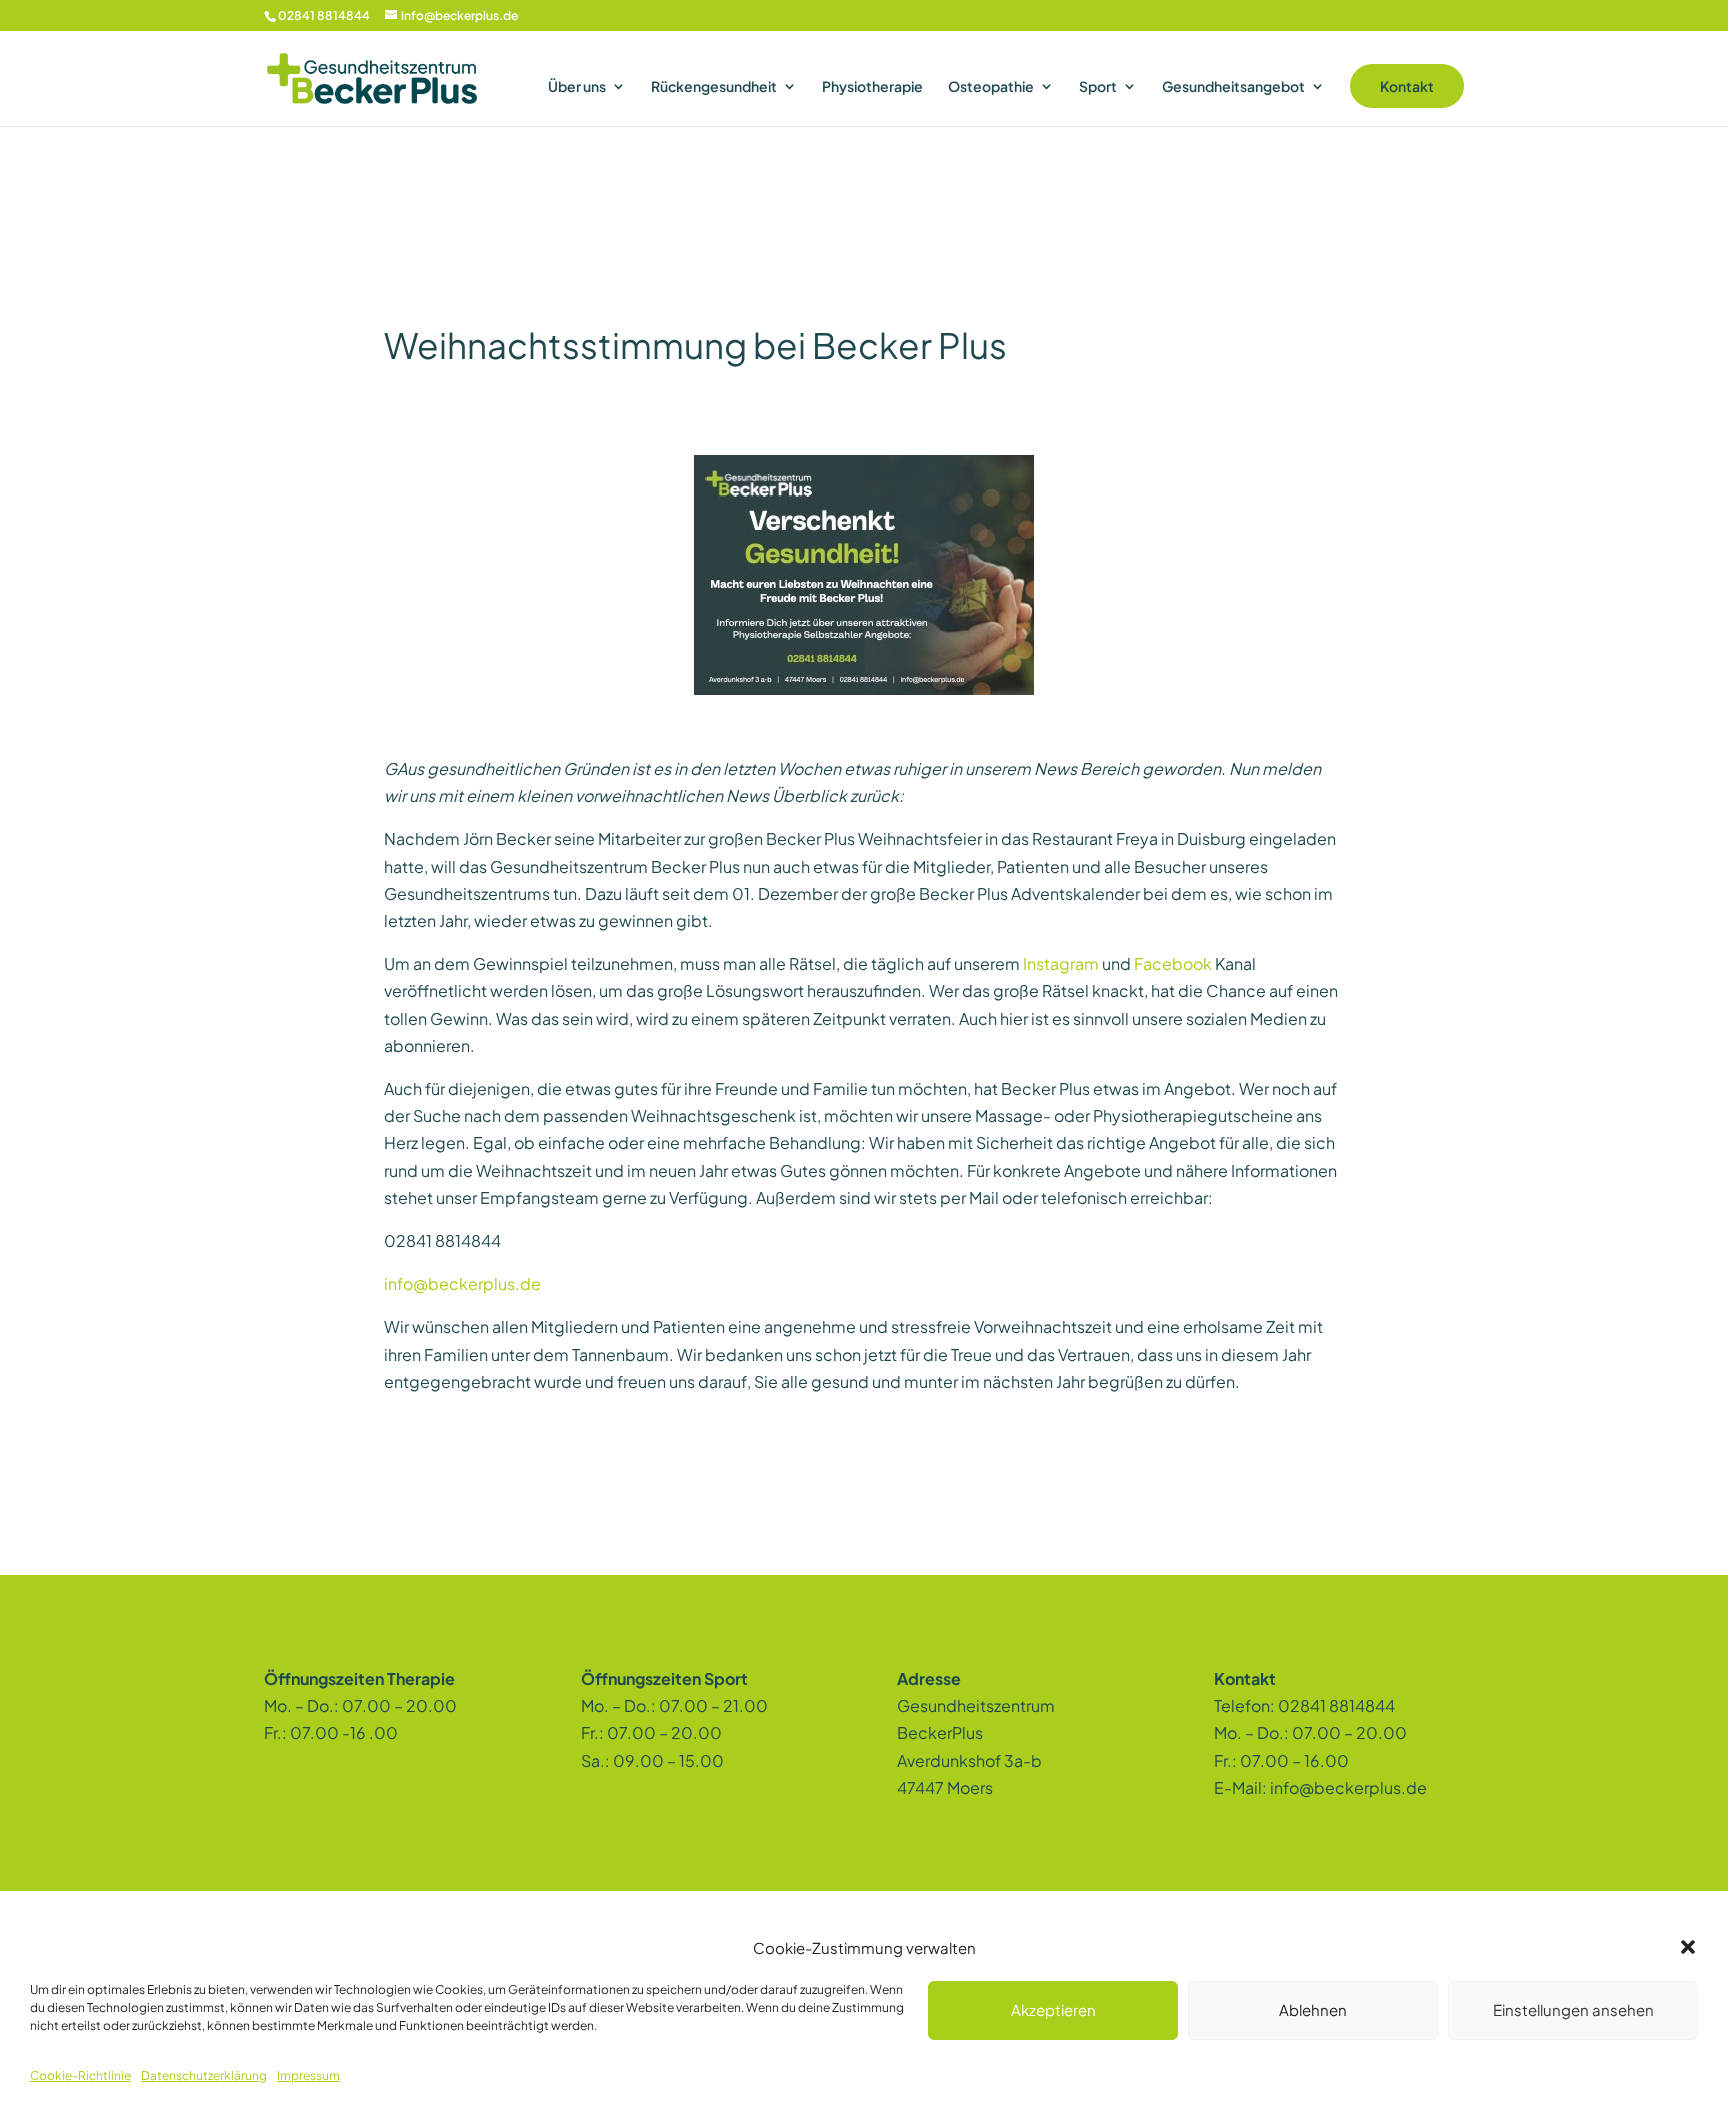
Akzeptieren (1053, 2009)
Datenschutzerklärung (204, 2075)
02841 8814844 (324, 15)
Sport (1098, 87)
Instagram (1061, 963)
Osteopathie (991, 87)
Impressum (308, 2075)
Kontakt (1407, 86)
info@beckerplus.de (462, 1283)
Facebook (1173, 963)
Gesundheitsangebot (1233, 87)
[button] (1688, 1947)
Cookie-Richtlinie (80, 2075)
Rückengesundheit (714, 87)
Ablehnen (1313, 2009)
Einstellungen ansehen (1573, 2009)
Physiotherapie (872, 87)
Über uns (577, 87)
